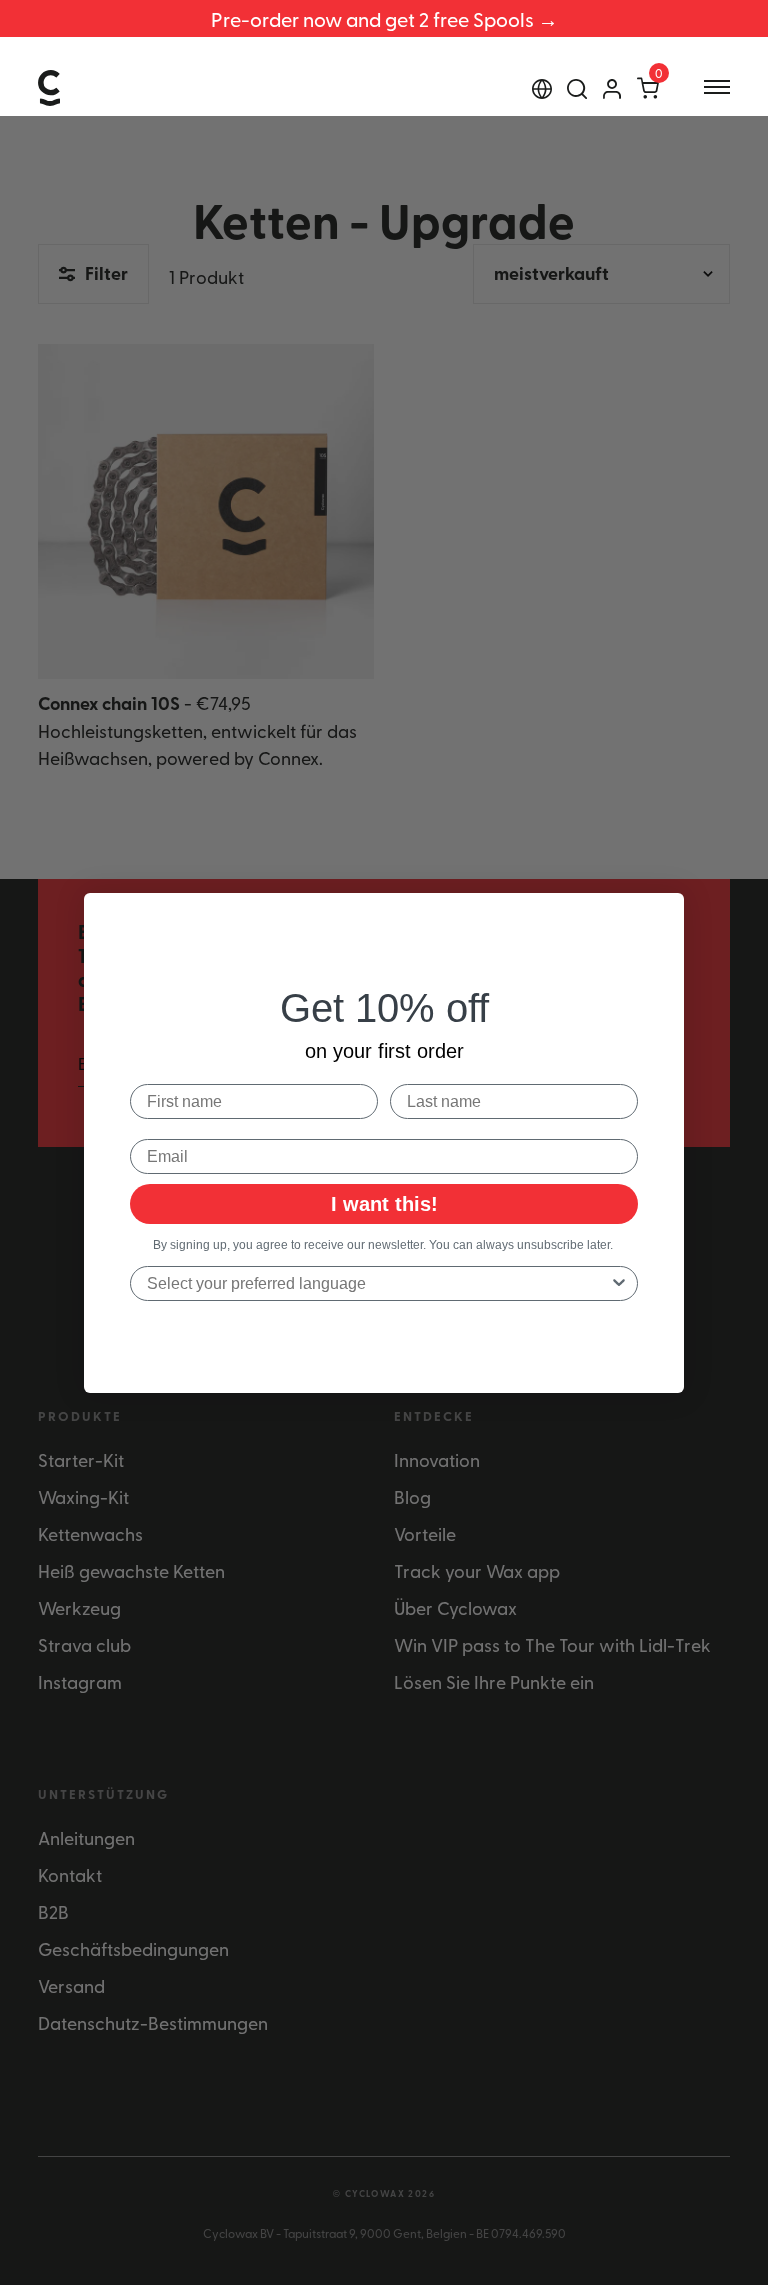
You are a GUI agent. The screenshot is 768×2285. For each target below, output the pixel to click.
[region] (384, 18)
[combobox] (378, 1283)
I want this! (384, 1204)
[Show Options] (619, 1283)
